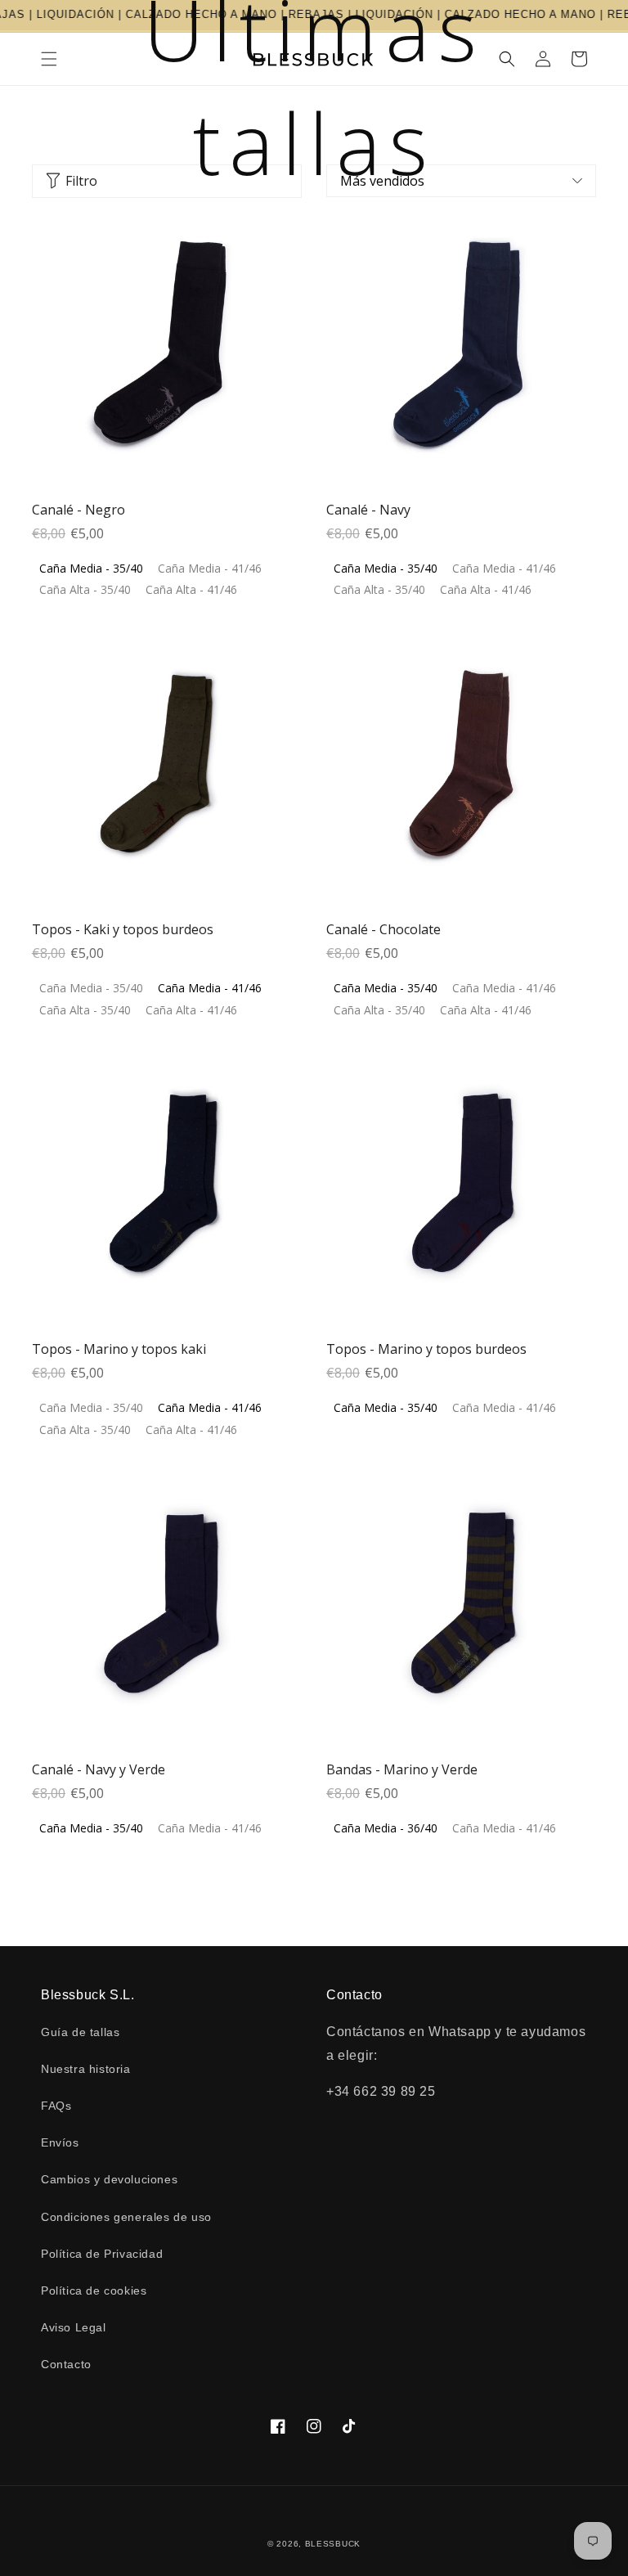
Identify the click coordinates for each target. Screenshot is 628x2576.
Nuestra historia (86, 2069)
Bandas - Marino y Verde (402, 1769)
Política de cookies (94, 2291)
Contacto (66, 2364)
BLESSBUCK (333, 2544)
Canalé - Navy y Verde (99, 1769)
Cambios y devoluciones (109, 2179)
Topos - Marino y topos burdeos (426, 1349)
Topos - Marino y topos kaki (119, 1349)
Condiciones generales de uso (126, 2217)
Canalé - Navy (368, 510)
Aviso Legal (74, 2327)
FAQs (56, 2106)
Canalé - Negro (78, 510)
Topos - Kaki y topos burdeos (123, 929)
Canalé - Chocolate (384, 929)
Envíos (60, 2142)
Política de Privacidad (102, 2254)
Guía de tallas (80, 2032)
